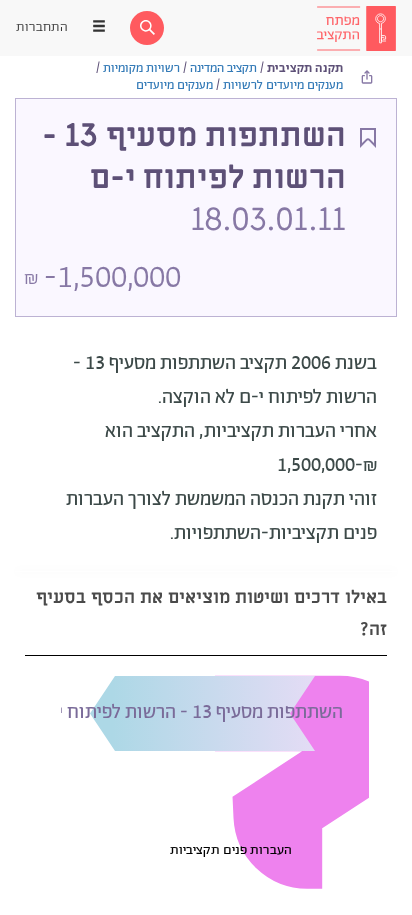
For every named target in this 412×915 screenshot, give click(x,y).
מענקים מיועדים (174, 85)
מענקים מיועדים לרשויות (283, 85)
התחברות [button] (42, 27)
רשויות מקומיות (141, 68)
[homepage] (356, 28)
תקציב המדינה (223, 68)
